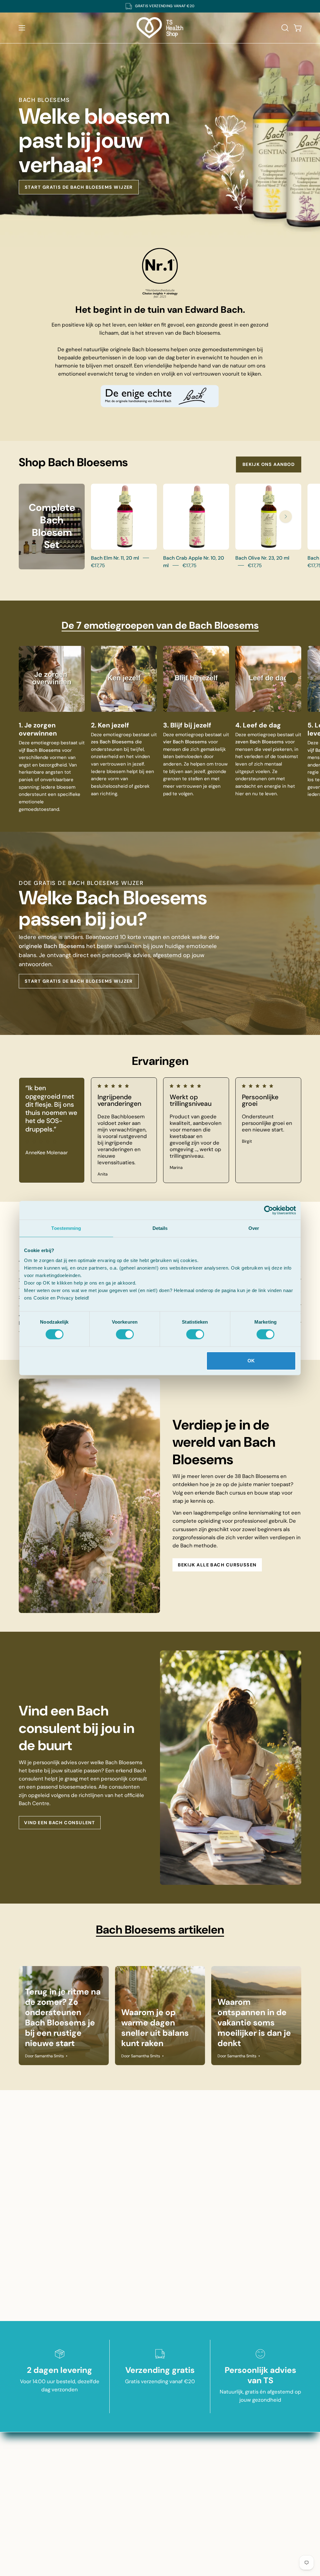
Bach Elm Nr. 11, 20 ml (115, 558)
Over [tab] (254, 1228)
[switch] (125, 1334)
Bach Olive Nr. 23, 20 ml (262, 558)
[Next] (286, 517)
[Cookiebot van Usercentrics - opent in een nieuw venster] (269, 1210)
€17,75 (98, 565)
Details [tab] (160, 1228)
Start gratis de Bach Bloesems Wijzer (79, 187)
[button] (284, 28)
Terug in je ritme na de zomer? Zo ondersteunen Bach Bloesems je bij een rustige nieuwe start (63, 2017)
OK (251, 1361)
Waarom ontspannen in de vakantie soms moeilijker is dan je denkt (254, 2023)
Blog (160, 2438)
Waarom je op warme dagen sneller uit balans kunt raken (155, 2028)
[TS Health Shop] (160, 28)
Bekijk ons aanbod (269, 464)
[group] (160, 6)
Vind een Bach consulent (60, 1823)
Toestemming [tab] (66, 1228)
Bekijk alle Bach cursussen (217, 1565)
